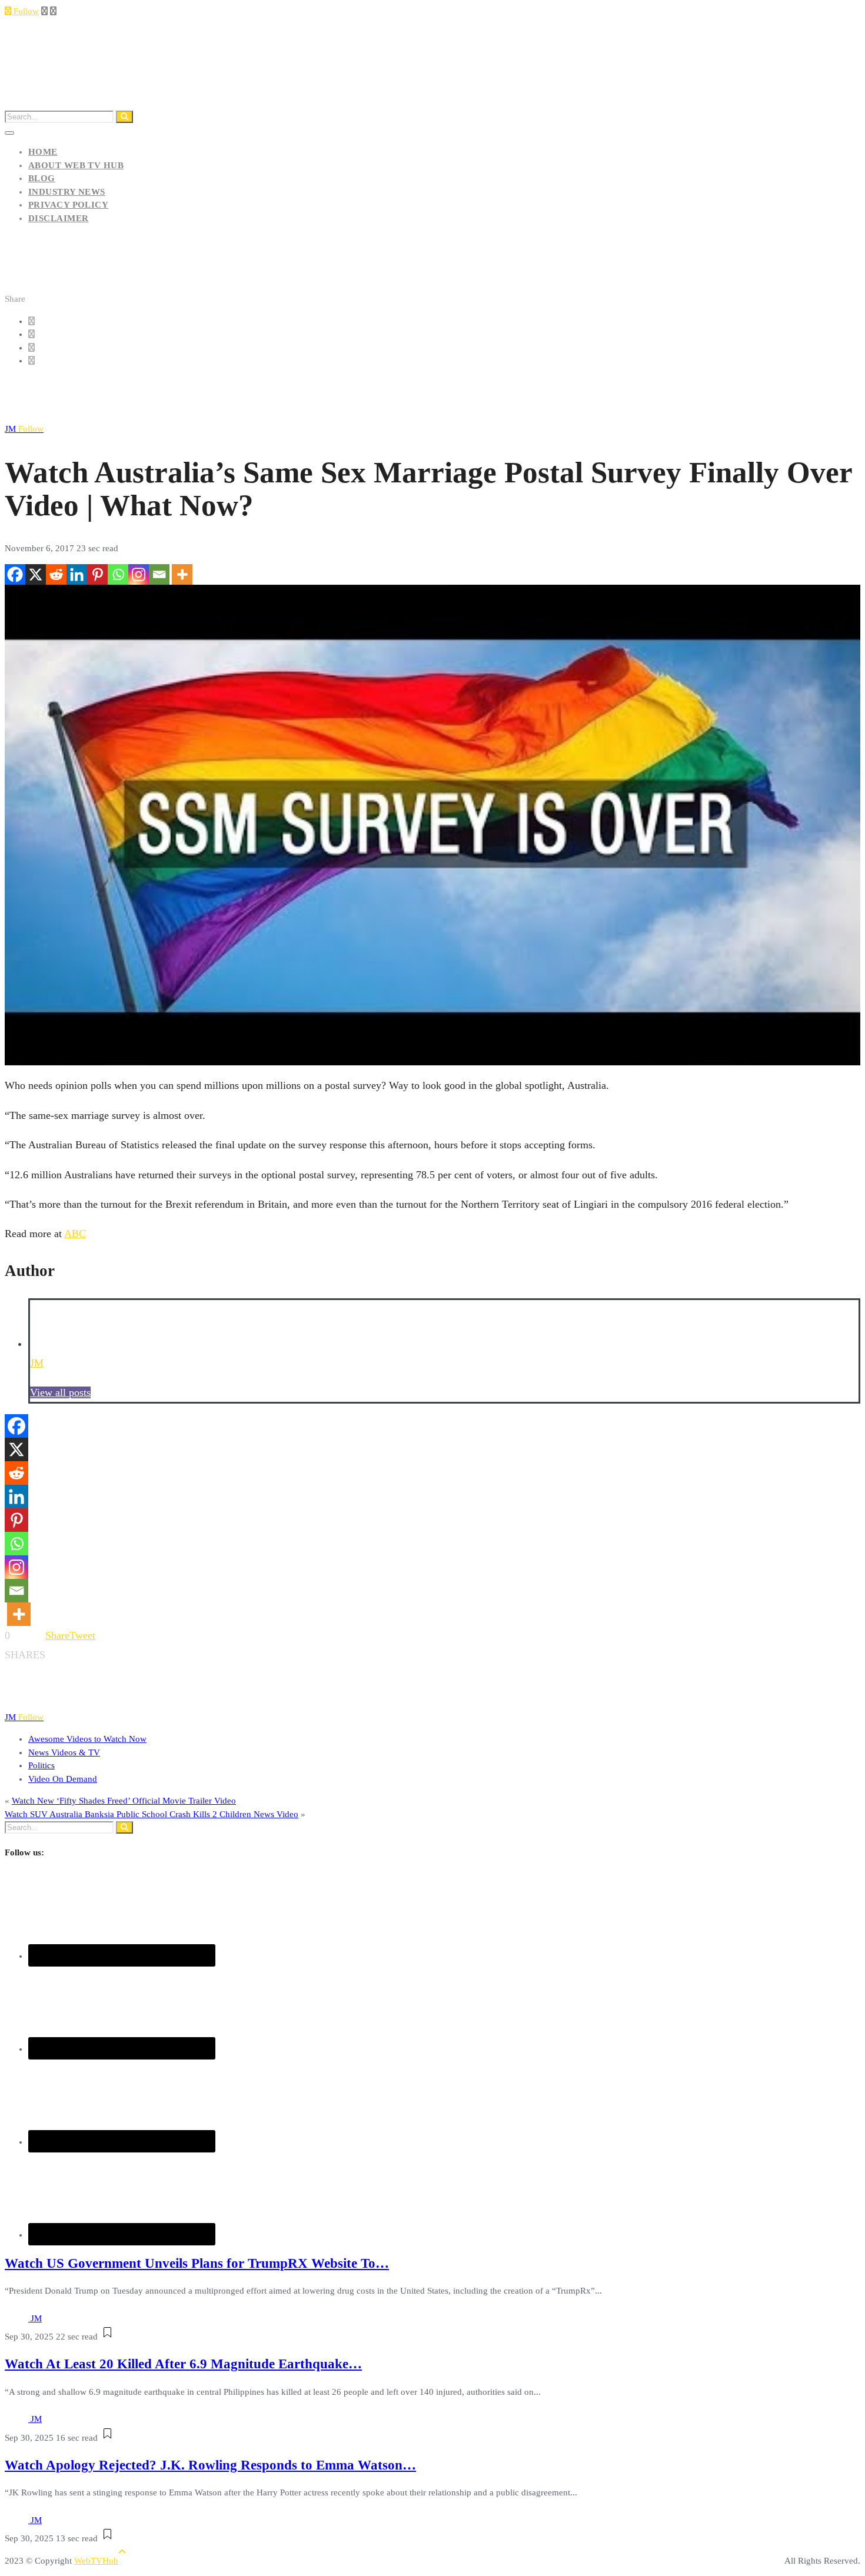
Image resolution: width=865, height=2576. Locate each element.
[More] (182, 574)
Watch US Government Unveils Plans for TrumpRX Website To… (197, 2263)
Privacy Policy (68, 205)
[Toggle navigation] (9, 133)
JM (24, 429)
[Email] (159, 574)
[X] (36, 574)
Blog (42, 178)
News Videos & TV (64, 1752)
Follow (25, 11)
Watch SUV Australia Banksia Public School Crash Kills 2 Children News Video (152, 1814)
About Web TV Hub (76, 165)
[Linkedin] (77, 574)
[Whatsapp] (118, 574)
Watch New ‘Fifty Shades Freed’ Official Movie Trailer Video (124, 1801)
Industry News (67, 192)
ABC (75, 1234)
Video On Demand (63, 1779)
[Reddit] (56, 574)
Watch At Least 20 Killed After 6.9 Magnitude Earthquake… (183, 2364)
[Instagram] (139, 574)
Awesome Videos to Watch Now (87, 1739)
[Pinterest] (97, 574)
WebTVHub (96, 2561)
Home (43, 152)
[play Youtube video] (432, 825)
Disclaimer (59, 218)
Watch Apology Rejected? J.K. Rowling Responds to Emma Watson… (210, 2465)
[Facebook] (15, 574)
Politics (41, 1765)
